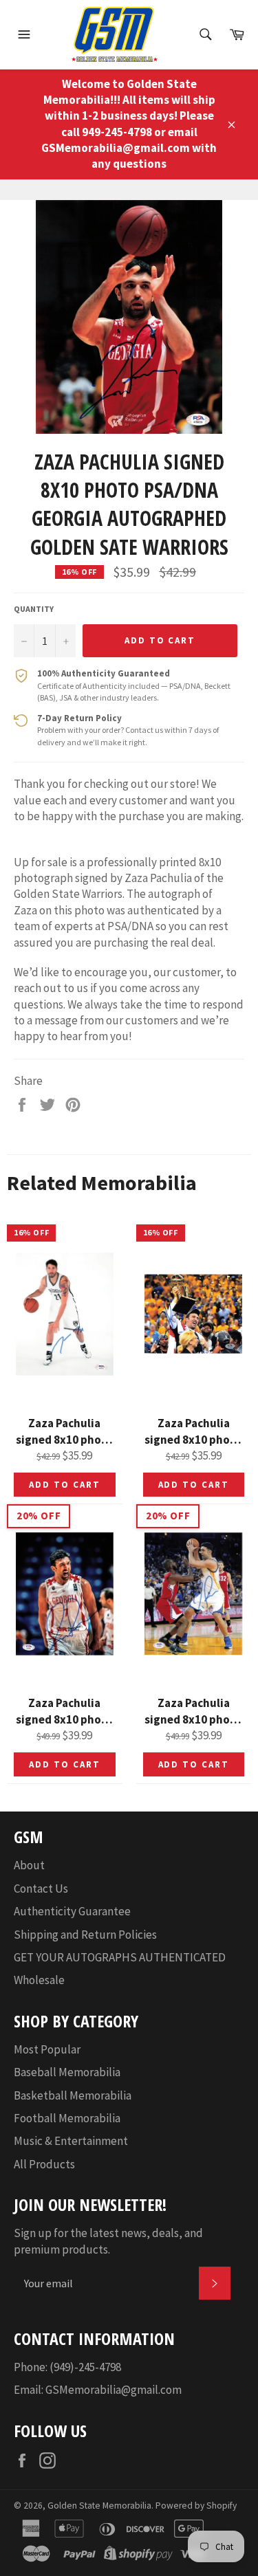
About (29, 1865)
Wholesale (39, 1980)
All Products (44, 2164)
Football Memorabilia (67, 2118)
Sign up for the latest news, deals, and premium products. (108, 2241)
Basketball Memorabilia (73, 2095)
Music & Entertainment (71, 2141)
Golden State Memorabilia (99, 2506)
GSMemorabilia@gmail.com (114, 2390)
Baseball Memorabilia (67, 2072)
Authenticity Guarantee (72, 1911)
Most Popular (47, 2049)
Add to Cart (64, 1485)
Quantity (34, 609)
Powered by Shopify (196, 2506)
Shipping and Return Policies (85, 1935)
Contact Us (41, 1889)
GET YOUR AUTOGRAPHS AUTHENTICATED (120, 1957)
